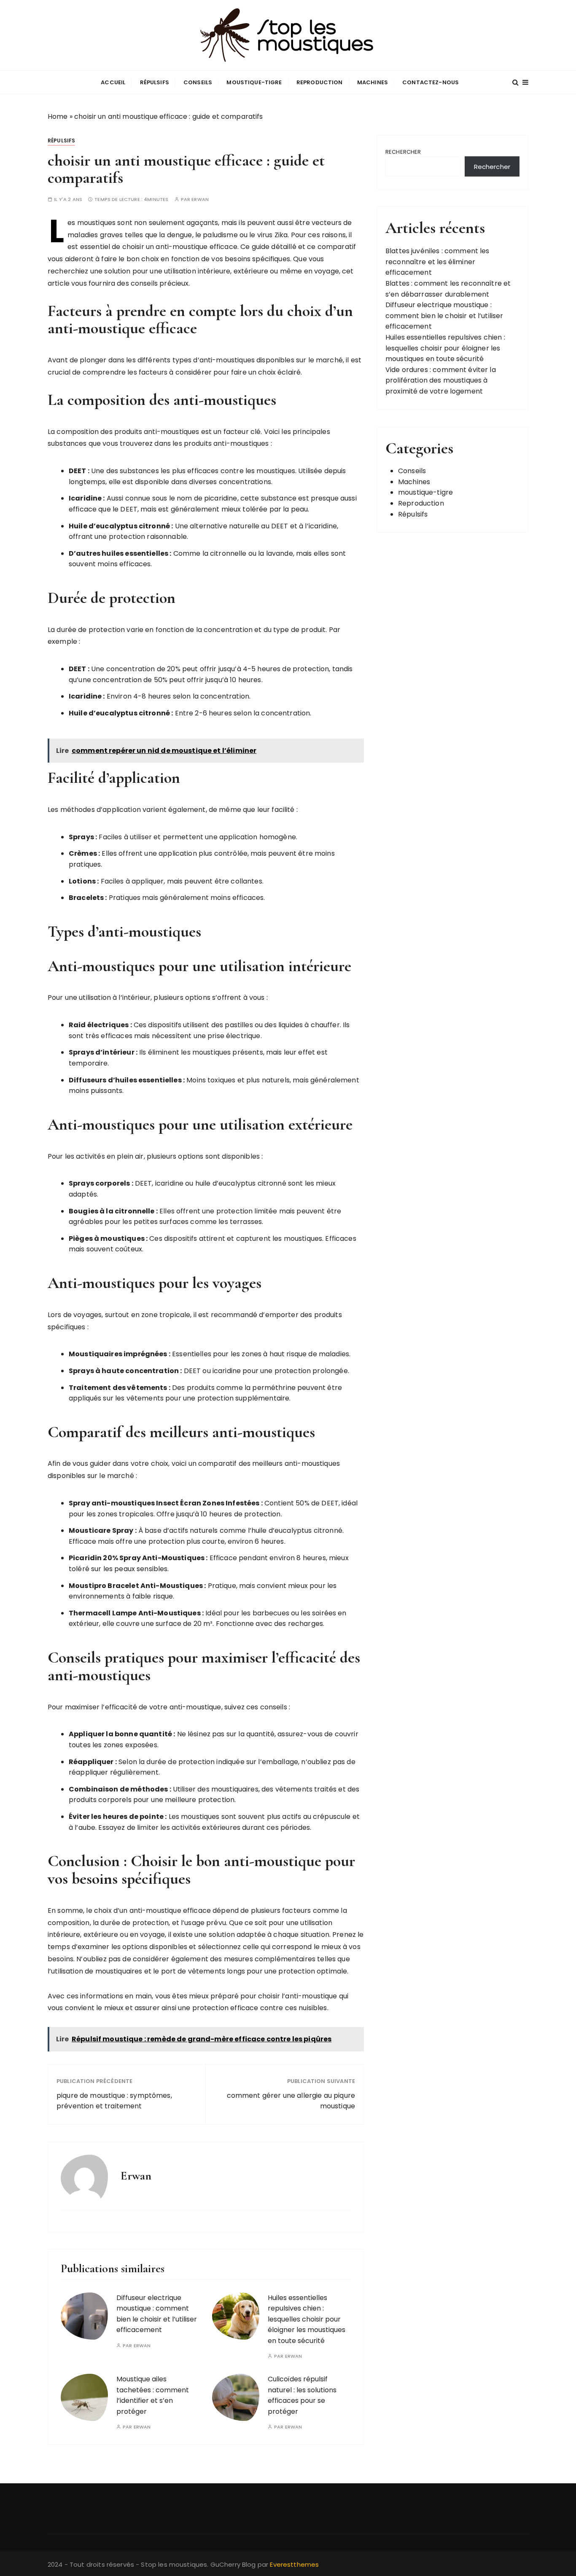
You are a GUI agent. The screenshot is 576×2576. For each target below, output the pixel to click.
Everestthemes (294, 2564)
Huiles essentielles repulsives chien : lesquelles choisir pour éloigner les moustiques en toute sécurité (307, 2319)
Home (58, 116)
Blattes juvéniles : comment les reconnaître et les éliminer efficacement (437, 262)
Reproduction (320, 82)
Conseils (198, 82)
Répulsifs (155, 82)
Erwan (200, 199)
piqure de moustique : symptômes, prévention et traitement (114, 2101)
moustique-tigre (254, 82)
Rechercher (403, 152)
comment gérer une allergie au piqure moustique (291, 2101)
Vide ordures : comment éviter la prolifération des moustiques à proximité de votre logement (441, 380)
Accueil (113, 82)
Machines (373, 82)
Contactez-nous (431, 82)
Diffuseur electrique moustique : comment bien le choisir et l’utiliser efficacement (444, 316)
